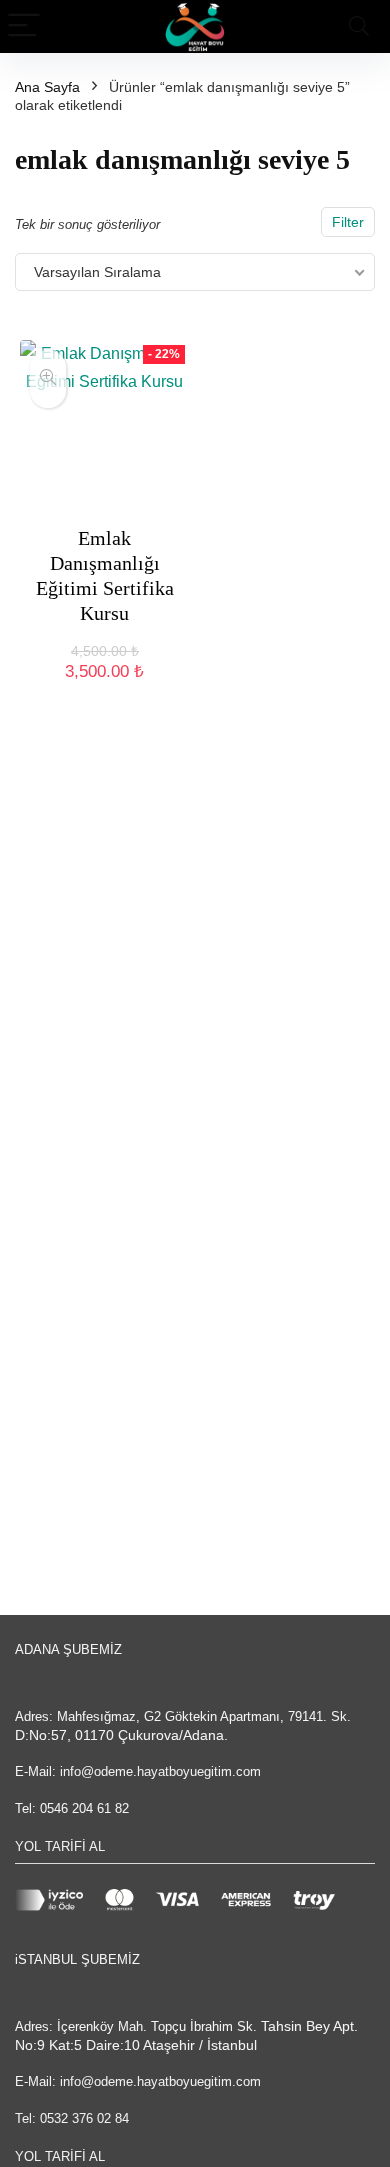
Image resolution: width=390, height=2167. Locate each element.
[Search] (359, 26)
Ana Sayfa (47, 87)
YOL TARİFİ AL (60, 1846)
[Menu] (24, 26)
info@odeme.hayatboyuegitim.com (160, 1771)
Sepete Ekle (104, 691)
